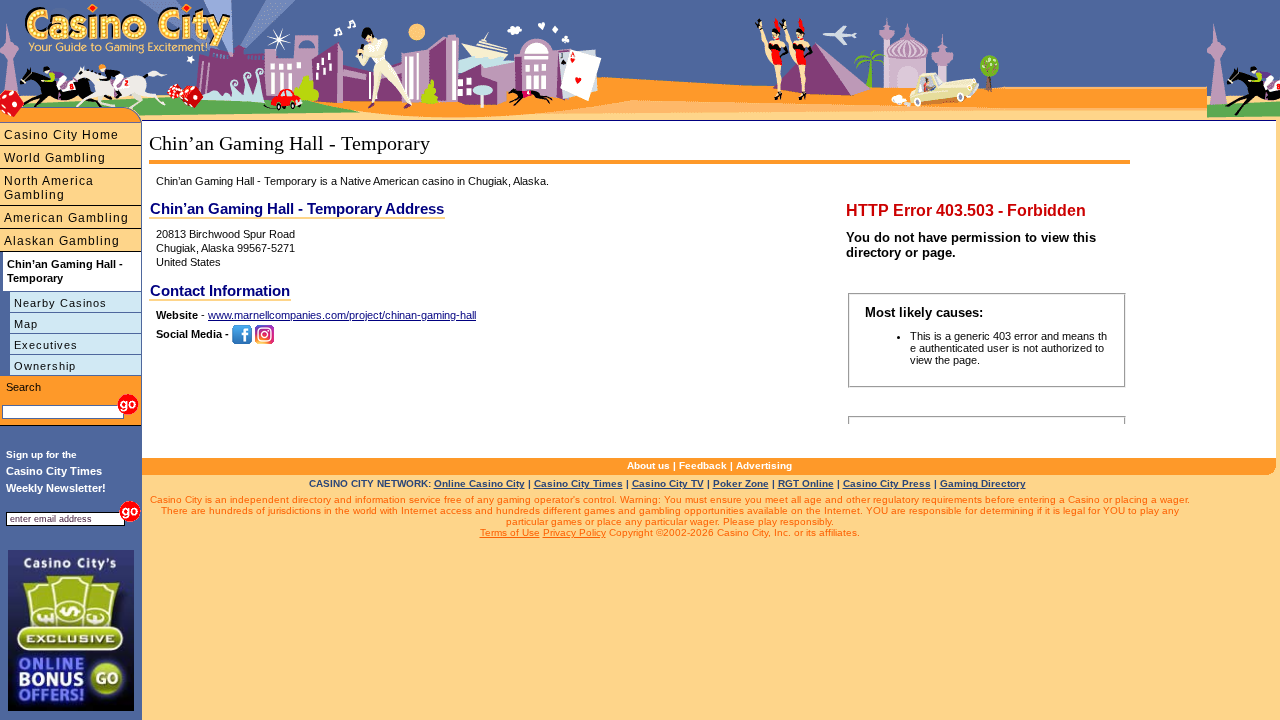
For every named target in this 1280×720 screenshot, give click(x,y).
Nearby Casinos (60, 303)
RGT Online (806, 483)
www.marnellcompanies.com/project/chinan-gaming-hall (342, 315)
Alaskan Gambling (62, 241)
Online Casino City (479, 483)
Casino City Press (887, 483)
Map (26, 324)
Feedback (703, 465)
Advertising (764, 465)
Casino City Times (578, 483)
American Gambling (66, 218)
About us (648, 465)
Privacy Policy (574, 532)
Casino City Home (61, 135)
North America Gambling (49, 188)
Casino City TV (668, 483)
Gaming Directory (983, 483)
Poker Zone (741, 483)
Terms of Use (510, 532)
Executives (46, 345)
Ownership (45, 366)
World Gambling (55, 158)
